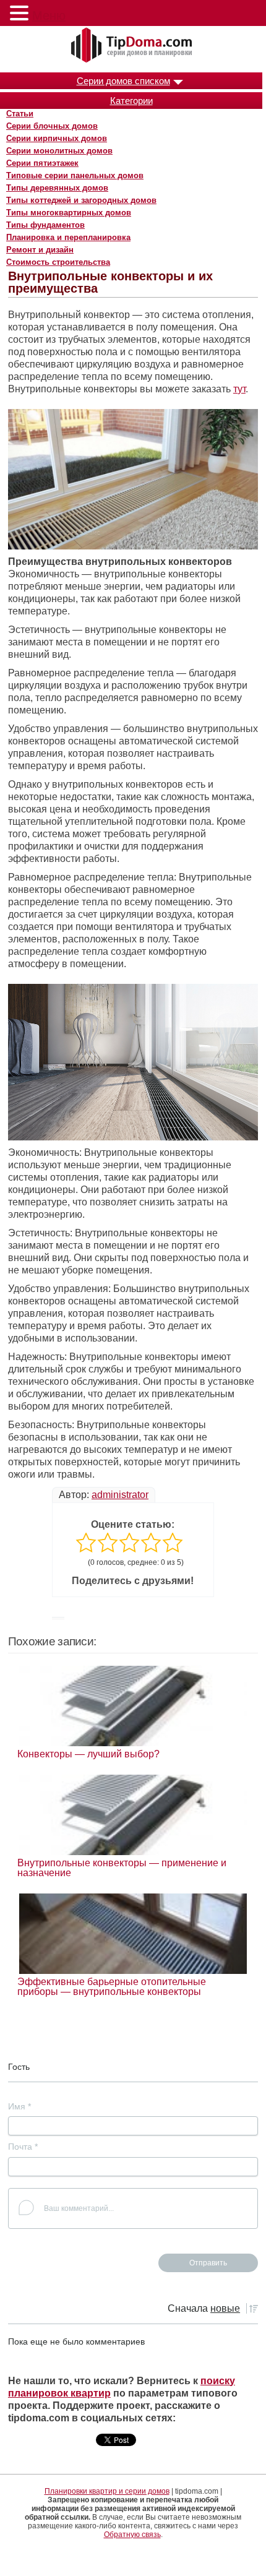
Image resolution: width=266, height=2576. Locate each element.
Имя (19, 2106)
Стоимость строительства (58, 262)
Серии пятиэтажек (42, 163)
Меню (49, 15)
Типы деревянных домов (57, 188)
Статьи (20, 114)
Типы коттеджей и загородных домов (81, 200)
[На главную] (133, 46)
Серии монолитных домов (59, 151)
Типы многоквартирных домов (69, 213)
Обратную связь (132, 2535)
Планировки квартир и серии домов (107, 2491)
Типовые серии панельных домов (75, 175)
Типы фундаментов (45, 225)
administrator (120, 1495)
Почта (23, 2147)
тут (239, 389)
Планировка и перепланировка (68, 237)
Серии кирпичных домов (57, 138)
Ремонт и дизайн (40, 250)
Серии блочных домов (52, 126)
